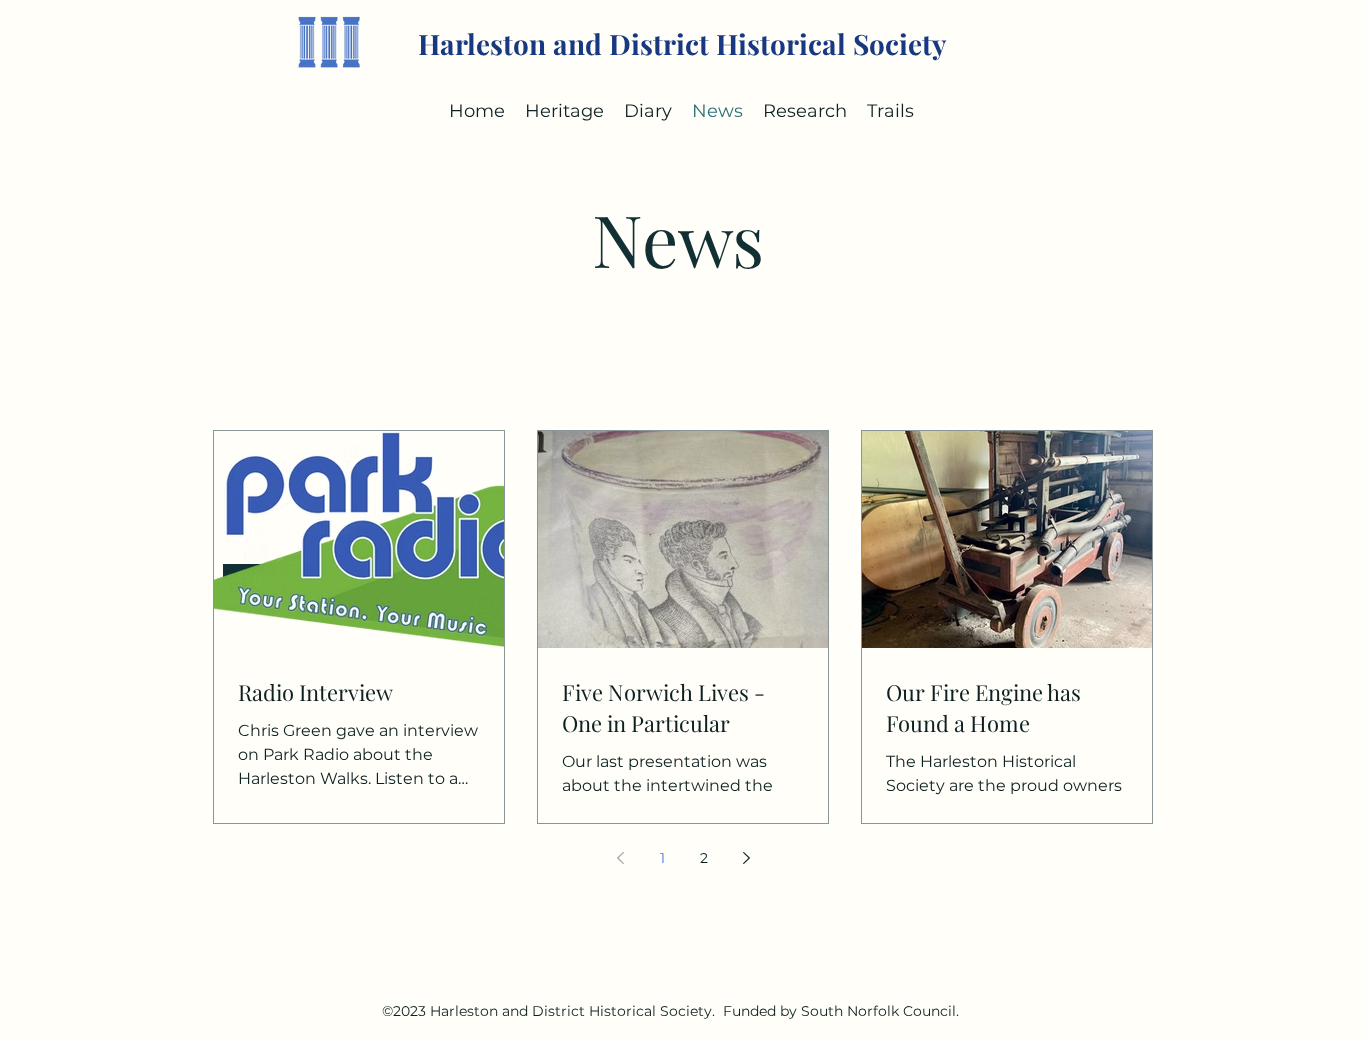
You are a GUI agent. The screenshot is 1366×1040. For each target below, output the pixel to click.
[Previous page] (620, 858)
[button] (648, 111)
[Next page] (746, 858)
